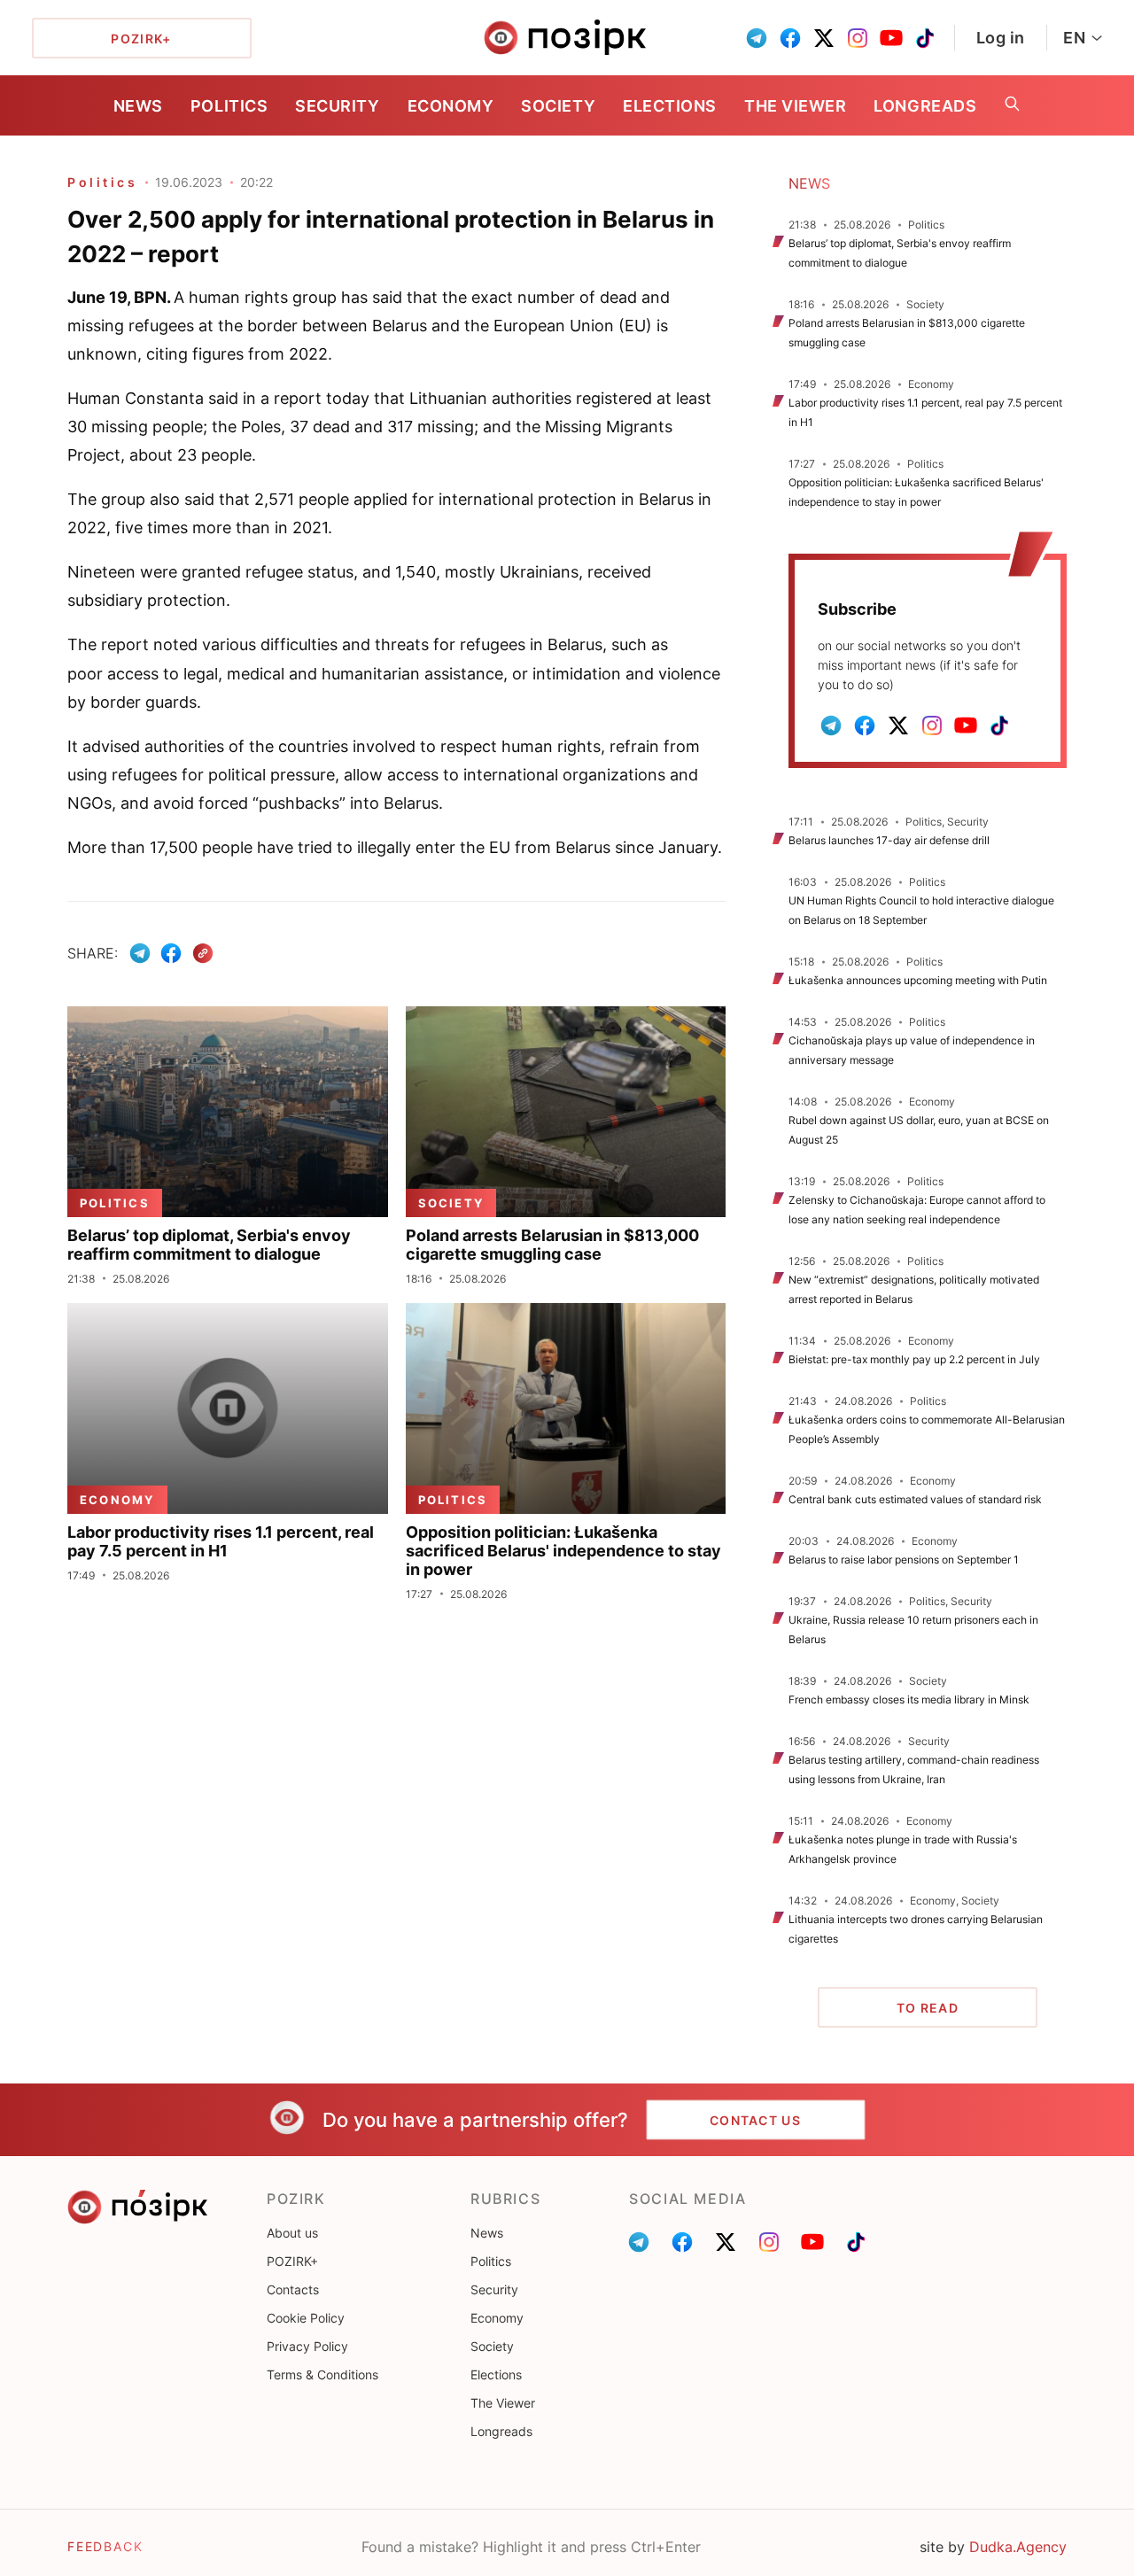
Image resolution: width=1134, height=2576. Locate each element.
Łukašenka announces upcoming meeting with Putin (918, 980)
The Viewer (795, 106)
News (138, 106)
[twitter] (824, 38)
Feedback (105, 2546)
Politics (229, 106)
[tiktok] (925, 38)
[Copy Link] (203, 954)
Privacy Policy (307, 2346)
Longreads (925, 106)
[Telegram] (140, 953)
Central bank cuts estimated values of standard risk (915, 1499)
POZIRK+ (292, 2261)
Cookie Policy (306, 2318)
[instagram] (858, 38)
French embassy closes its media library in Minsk (909, 1699)
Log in (1001, 38)
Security (337, 106)
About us (292, 2233)
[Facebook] (171, 953)
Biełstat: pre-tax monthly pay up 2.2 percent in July (914, 1359)
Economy (451, 106)
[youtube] (891, 38)
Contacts (293, 2289)
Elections (670, 106)
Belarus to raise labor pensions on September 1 (904, 1560)
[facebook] (790, 38)
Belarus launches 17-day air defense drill (889, 840)
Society (558, 106)
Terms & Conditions (322, 2374)
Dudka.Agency (1018, 2547)
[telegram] (757, 38)
